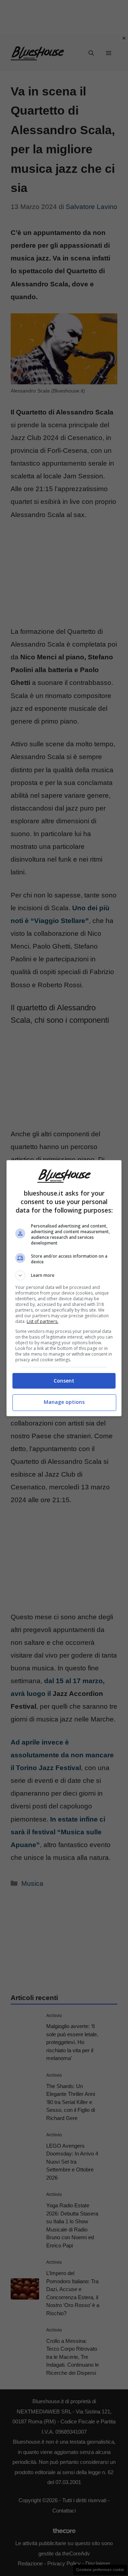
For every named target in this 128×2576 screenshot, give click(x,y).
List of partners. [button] (42, 1321)
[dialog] (64, 1288)
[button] (64, 1275)
